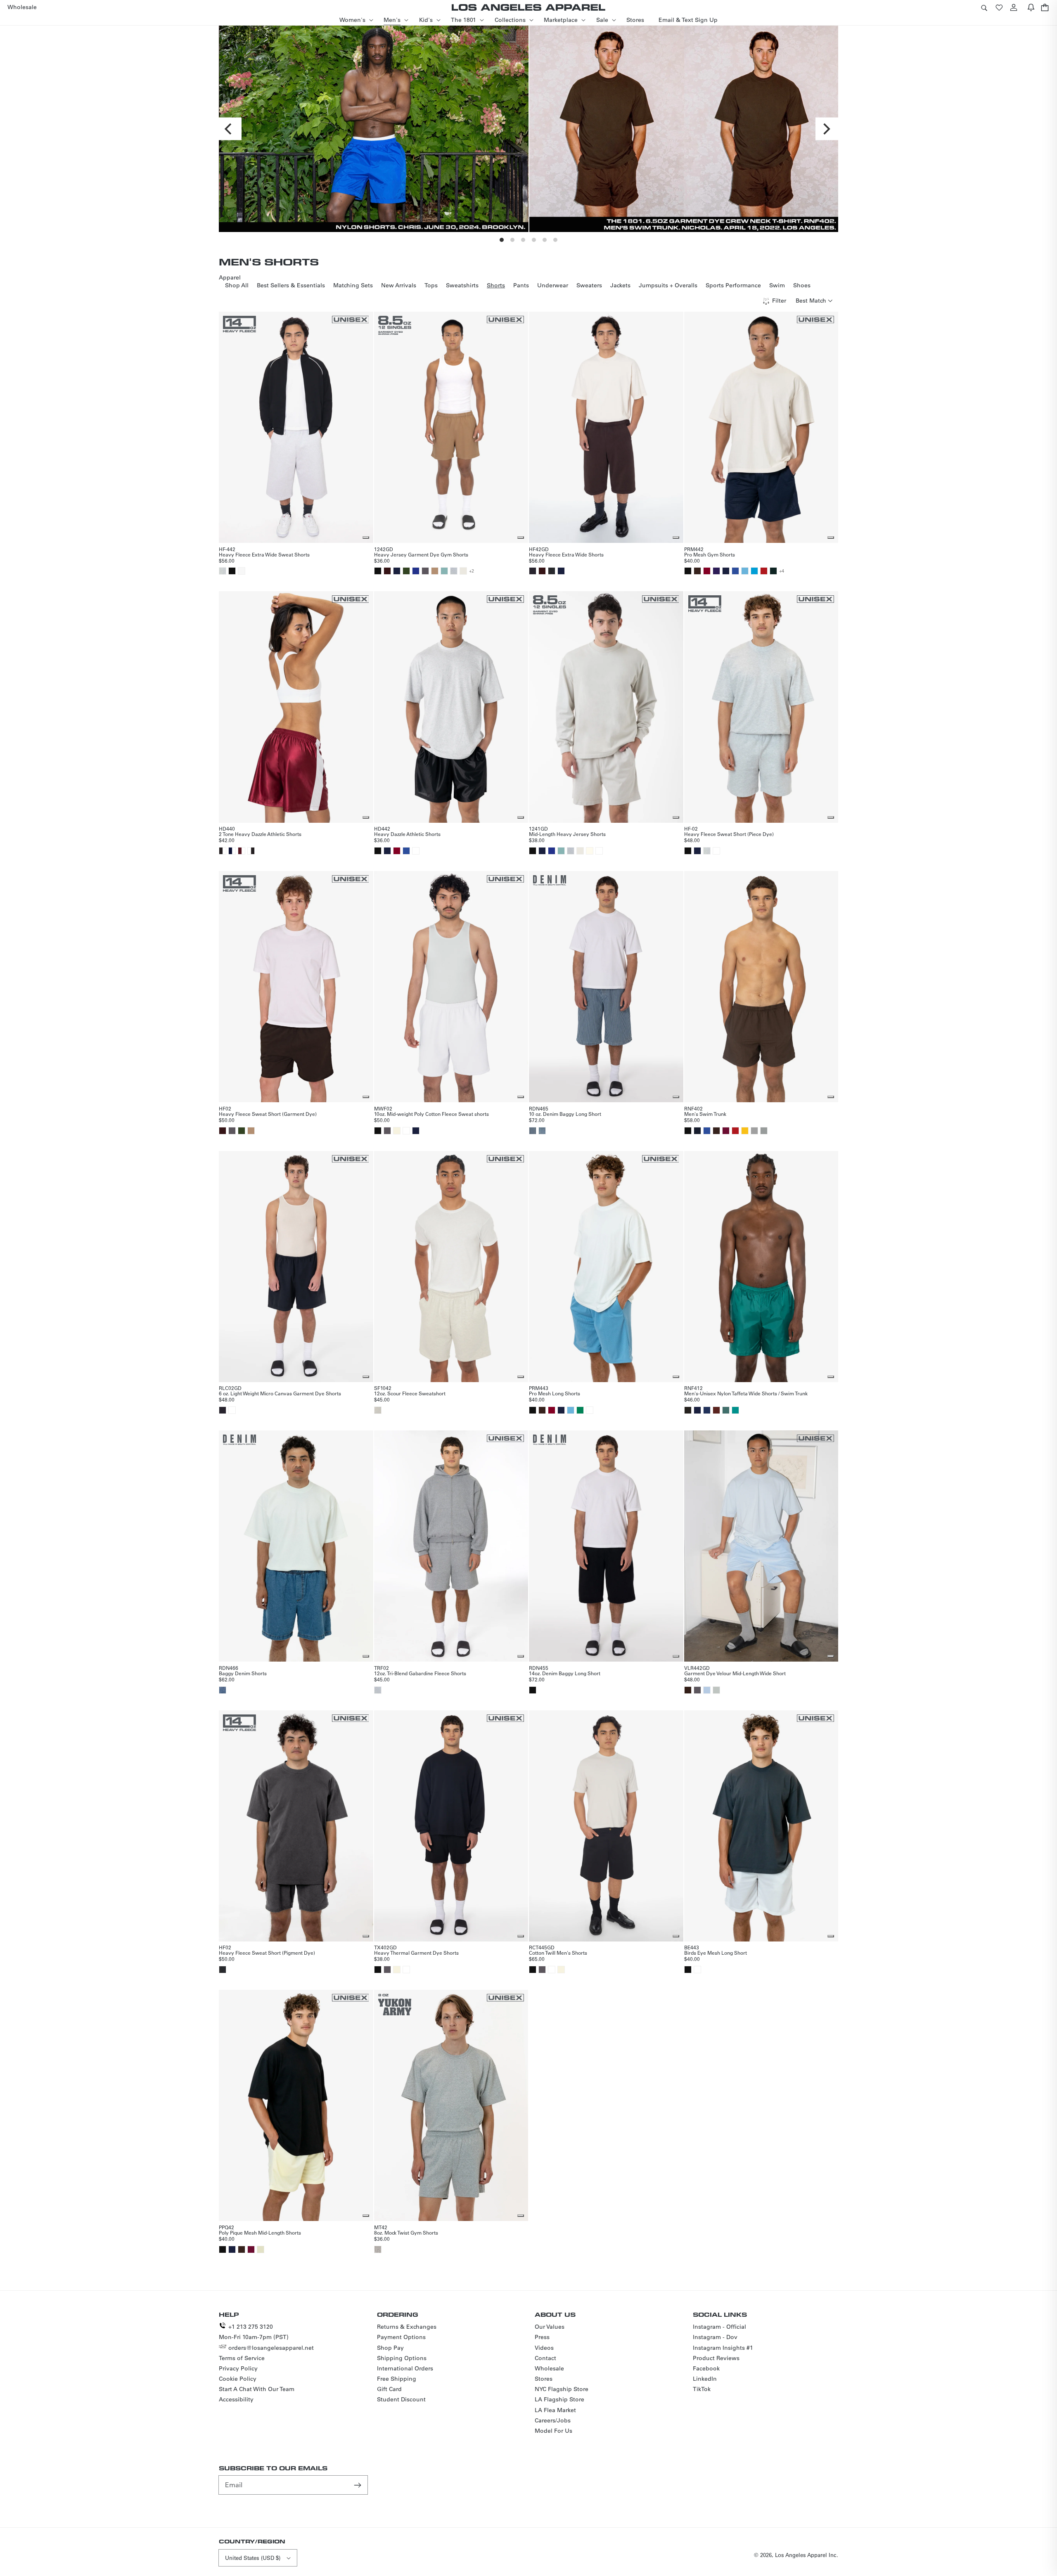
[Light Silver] (764, 1131)
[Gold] (745, 1131)
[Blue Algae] (726, 1410)
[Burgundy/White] (242, 851)
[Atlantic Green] (444, 571)
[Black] (232, 571)
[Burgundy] (707, 571)
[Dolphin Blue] (425, 571)
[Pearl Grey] (716, 1690)
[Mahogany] (716, 1410)
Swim (777, 285)
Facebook (706, 2368)
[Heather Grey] (454, 571)
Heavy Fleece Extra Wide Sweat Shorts (264, 554)
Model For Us (553, 2431)
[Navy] (397, 571)
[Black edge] (223, 1410)
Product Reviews (716, 2358)
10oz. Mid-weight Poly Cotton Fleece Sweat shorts (431, 1114)
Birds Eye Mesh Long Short (716, 1953)
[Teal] (754, 571)
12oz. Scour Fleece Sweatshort (410, 1393)
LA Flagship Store (559, 2399)
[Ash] (223, 571)
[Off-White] (590, 851)
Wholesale (549, 2368)
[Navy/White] (232, 851)
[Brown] (697, 571)
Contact (545, 2358)
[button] (984, 7)
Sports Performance (733, 285)
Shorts (496, 285)
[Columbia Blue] (745, 571)
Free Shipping (397, 2379)
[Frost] (707, 1690)
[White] (416, 851)
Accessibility (236, 2399)
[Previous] (230, 129)
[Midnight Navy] (697, 1410)
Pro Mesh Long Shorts (555, 1393)
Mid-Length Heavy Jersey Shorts (567, 834)
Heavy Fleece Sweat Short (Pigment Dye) (267, 1953)
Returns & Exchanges (407, 2327)
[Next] (827, 129)
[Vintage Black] (552, 571)
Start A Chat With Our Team (257, 2389)
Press (542, 2337)
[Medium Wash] (542, 1131)
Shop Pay (390, 2348)
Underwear (553, 285)
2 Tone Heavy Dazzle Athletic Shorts (260, 834)
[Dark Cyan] (735, 1410)
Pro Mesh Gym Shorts (710, 554)
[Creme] (397, 1131)
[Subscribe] (358, 2485)
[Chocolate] (387, 571)
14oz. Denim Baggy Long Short (565, 1673)
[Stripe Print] (533, 1131)
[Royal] (735, 571)
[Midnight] (697, 1131)
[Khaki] (435, 571)
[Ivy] (406, 571)
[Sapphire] (707, 1410)
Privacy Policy (238, 2368)
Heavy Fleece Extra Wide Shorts (566, 554)
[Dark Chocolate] (688, 1690)
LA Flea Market (555, 2410)
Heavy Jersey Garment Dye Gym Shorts (421, 554)
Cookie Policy (238, 2379)
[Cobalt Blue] (416, 571)
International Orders (405, 2368)
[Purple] (716, 571)
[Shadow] (688, 1410)
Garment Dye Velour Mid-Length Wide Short (735, 1673)
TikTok (702, 2389)
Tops (431, 285)
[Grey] (754, 1131)
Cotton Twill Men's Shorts (558, 1953)
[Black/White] (223, 851)
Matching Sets (353, 285)
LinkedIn (705, 2379)
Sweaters (589, 285)
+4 (782, 571)
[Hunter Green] (773, 571)
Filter (779, 301)
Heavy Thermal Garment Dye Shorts (416, 1953)
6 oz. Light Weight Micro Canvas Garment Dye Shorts (280, 1393)
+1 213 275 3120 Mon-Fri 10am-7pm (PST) (254, 2332)
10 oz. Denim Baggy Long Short (565, 1114)
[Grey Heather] (378, 2249)
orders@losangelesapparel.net (271, 2348)
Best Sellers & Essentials (291, 285)
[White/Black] (251, 851)
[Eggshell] (261, 2249)
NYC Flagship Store (562, 2389)
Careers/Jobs (553, 2420)
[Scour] (378, 1410)
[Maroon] (726, 1131)
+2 (472, 571)
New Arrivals (399, 285)
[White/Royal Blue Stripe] (242, 571)
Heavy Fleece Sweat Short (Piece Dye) (729, 834)
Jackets (620, 285)
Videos (544, 2348)
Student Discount (401, 2399)
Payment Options (401, 2337)
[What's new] (1031, 7)
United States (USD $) (253, 2558)
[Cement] (463, 571)
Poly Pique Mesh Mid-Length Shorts (260, 2233)
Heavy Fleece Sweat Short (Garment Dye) (268, 1114)
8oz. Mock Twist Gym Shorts (406, 2233)
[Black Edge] (533, 571)
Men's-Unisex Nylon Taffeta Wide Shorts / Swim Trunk (746, 1393)
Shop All (237, 285)
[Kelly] (580, 1410)
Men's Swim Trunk (705, 1114)
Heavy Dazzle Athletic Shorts (407, 834)
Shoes (802, 285)
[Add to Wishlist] (366, 537)
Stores (544, 2379)
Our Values (550, 2327)
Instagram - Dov (715, 2337)
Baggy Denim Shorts (243, 1673)
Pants (521, 285)
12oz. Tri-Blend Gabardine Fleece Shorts (420, 1673)
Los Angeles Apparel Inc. (807, 2555)
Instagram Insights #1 (723, 2348)
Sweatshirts (462, 285)
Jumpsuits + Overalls (668, 285)
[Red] (764, 571)
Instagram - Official (719, 2327)
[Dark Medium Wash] (223, 1690)
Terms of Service (242, 2358)
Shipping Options (402, 2358)
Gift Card (389, 2389)
